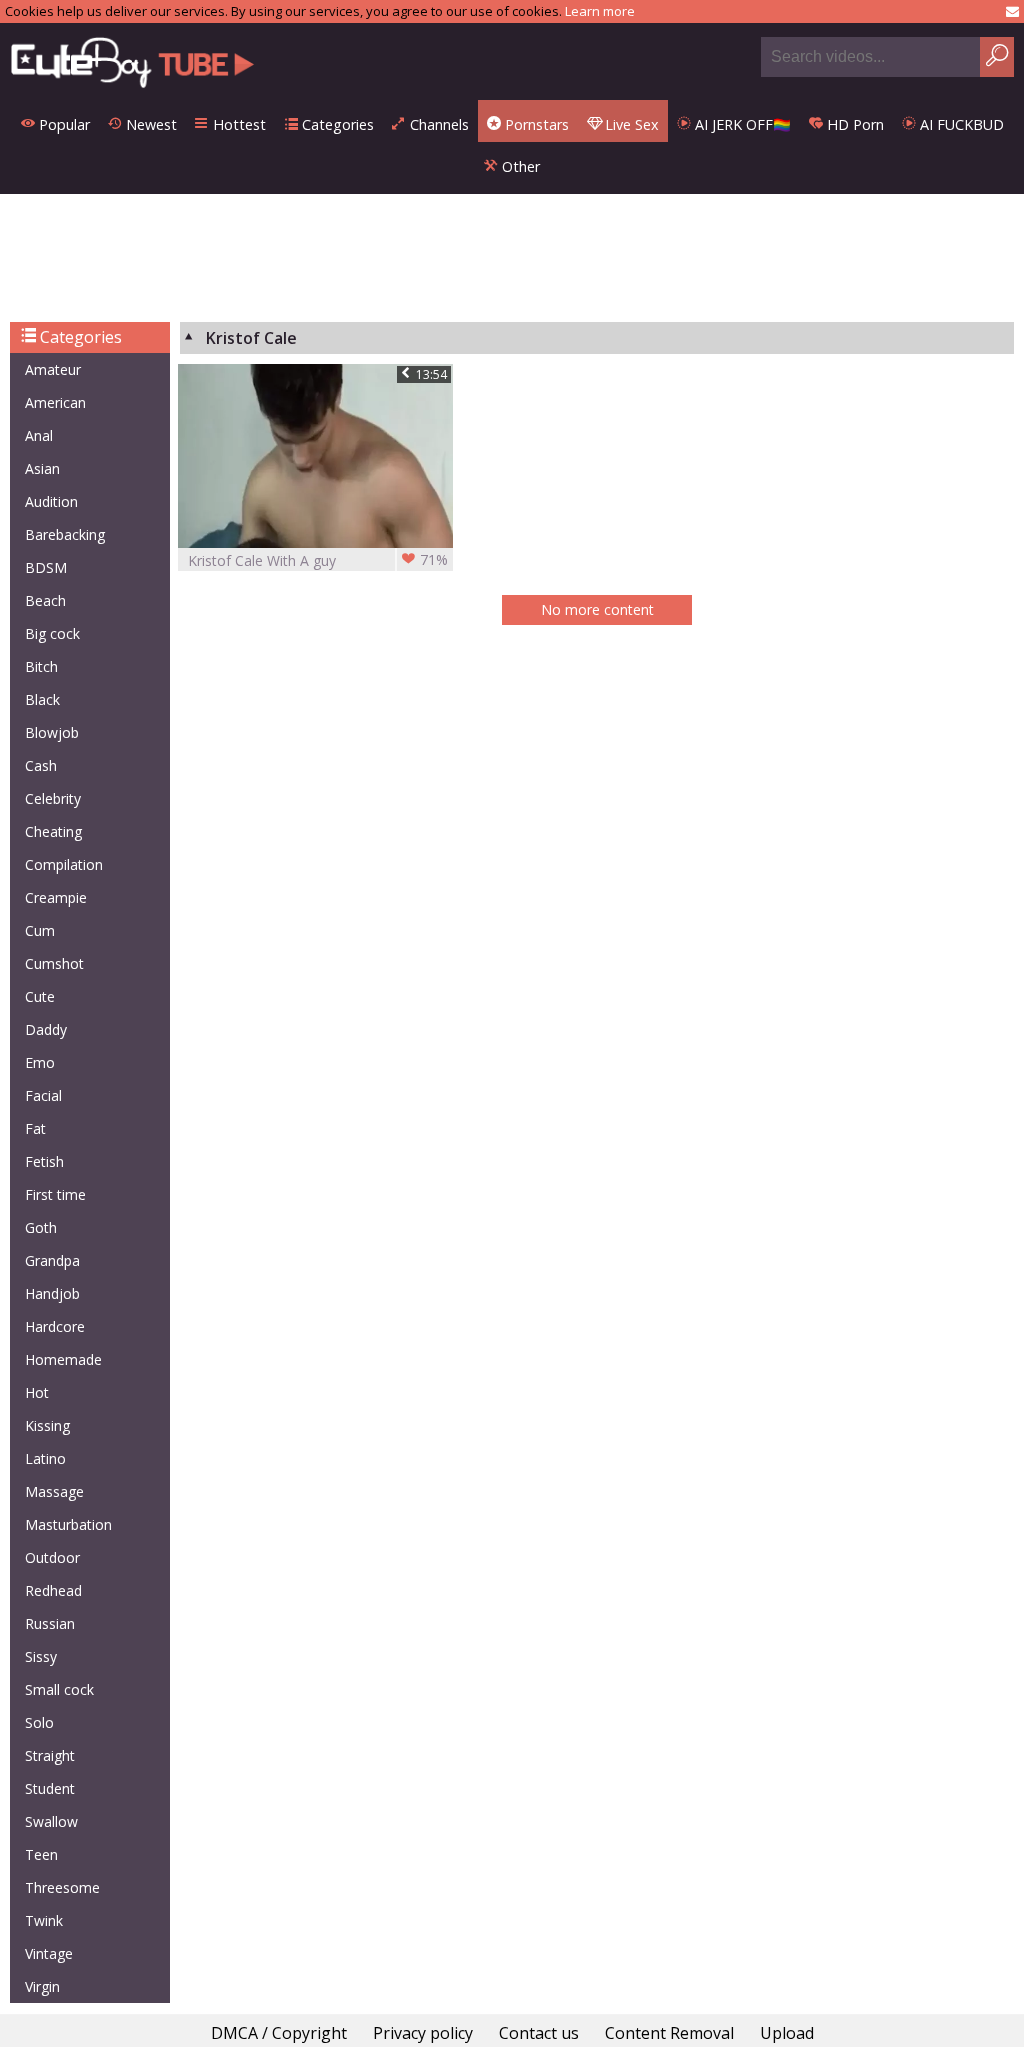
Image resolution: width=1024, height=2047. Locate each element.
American (55, 402)
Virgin (42, 1986)
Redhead (53, 1590)
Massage (54, 1491)
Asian (42, 468)
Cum (40, 930)
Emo (40, 1062)
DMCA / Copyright (279, 2033)
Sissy (41, 1656)
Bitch (41, 666)
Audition (51, 501)
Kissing (47, 1425)
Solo (39, 1722)
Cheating (53, 831)
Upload (787, 2033)
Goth (41, 1227)
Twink (44, 1920)
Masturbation (68, 1524)
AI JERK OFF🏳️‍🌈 (741, 124)
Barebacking (65, 534)
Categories (336, 124)
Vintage (49, 1953)
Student (50, 1788)
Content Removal (669, 2033)
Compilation (64, 864)
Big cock (52, 633)
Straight (50, 1755)
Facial (43, 1095)
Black (42, 699)
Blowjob (52, 732)
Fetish (44, 1161)
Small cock (59, 1689)
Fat (35, 1128)
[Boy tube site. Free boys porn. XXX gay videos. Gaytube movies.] (132, 61)
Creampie (56, 897)
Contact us (539, 2033)
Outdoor (52, 1557)
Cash (41, 765)
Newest (149, 124)
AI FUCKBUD (960, 124)
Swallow (51, 1821)
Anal (39, 435)
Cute (40, 996)
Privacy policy (423, 2033)
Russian (50, 1623)
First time (55, 1194)
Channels (437, 124)
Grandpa (52, 1260)
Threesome (62, 1887)
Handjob (52, 1293)
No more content (597, 609)
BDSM (46, 567)
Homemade (63, 1359)
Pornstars (535, 124)
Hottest (237, 124)
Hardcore (55, 1326)
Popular (62, 124)
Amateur (53, 369)
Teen (41, 1854)
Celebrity (53, 798)
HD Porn (853, 124)
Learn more (600, 11)
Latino (45, 1458)
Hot (37, 1392)
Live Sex (630, 124)
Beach (45, 600)
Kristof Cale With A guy (318, 560)
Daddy (46, 1029)
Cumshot (54, 963)
